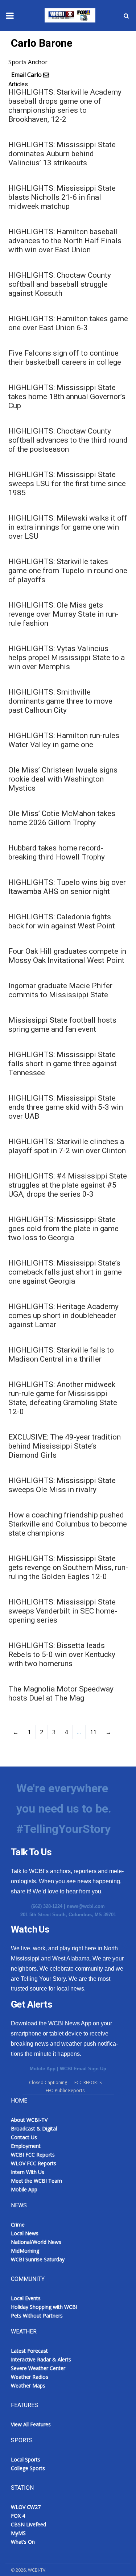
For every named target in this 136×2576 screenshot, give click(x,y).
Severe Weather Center (38, 2368)
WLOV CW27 (26, 2507)
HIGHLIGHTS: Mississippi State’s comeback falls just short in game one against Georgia (65, 1272)
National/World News (36, 2242)
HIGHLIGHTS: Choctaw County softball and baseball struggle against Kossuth (60, 284)
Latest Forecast (29, 2351)
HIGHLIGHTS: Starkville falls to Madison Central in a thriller (61, 1355)
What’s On (23, 2542)
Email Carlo (26, 75)
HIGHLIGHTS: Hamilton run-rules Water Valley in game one (64, 740)
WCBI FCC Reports (33, 2155)
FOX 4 (18, 2516)
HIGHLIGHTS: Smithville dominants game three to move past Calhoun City (60, 701)
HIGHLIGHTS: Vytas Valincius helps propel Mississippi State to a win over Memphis (67, 658)
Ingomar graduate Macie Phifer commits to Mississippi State (60, 990)
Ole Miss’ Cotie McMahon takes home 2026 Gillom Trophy (62, 818)
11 (93, 1732)
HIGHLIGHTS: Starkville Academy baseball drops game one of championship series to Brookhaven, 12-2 (65, 106)
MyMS (18, 2533)
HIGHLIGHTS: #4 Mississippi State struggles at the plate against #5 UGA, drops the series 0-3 (68, 1185)
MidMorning (25, 2251)
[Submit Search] (126, 16)
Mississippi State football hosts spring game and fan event (62, 1025)
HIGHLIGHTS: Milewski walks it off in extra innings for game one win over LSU (68, 527)
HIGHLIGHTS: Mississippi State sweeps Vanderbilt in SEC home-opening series (63, 1611)
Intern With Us (28, 2172)
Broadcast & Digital (34, 2128)
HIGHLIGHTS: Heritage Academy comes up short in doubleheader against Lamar (63, 1316)
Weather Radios (30, 2377)
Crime (18, 2225)
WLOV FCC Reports (34, 2163)
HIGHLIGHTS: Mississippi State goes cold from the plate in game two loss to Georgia (63, 1229)
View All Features (31, 2424)
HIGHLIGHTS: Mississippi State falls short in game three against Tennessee (63, 1064)
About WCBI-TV (29, 2120)
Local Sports (26, 2459)
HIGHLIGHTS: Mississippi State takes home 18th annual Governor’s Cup (67, 397)
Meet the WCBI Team (36, 2181)
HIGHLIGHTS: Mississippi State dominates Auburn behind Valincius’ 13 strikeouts (62, 154)
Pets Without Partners (37, 2316)
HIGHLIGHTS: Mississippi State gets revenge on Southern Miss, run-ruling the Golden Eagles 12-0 (68, 1567)
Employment (26, 2146)
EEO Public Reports (65, 2090)
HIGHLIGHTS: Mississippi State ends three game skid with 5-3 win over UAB (66, 1107)
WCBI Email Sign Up (83, 2069)
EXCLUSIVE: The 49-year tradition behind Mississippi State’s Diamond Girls (65, 1446)
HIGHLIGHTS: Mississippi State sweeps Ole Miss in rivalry (62, 1485)
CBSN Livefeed (28, 2524)
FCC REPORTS (88, 2082)
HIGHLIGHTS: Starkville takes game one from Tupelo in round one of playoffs (68, 571)
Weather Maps (28, 2386)
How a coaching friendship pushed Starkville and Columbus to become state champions (68, 1524)
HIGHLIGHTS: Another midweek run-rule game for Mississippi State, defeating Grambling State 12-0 (63, 1398)
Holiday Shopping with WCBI (44, 2307)
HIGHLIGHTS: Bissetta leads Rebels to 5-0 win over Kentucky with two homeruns (62, 1654)
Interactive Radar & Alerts (41, 2359)
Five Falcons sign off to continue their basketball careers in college (65, 358)
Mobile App (43, 2069)
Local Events (26, 2298)
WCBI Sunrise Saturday (38, 2259)
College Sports (28, 2468)
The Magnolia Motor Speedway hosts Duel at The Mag (61, 1693)
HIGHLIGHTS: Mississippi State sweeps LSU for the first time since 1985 (67, 484)
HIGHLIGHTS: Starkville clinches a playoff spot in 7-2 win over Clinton (67, 1146)
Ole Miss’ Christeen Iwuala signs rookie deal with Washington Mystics (63, 779)
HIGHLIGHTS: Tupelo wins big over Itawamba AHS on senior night (67, 887)
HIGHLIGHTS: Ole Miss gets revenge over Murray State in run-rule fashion (63, 614)
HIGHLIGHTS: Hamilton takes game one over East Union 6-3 (68, 323)
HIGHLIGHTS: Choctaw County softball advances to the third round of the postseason (68, 440)
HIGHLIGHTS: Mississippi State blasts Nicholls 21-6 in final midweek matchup (62, 197)
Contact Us (24, 2137)
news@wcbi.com (86, 1906)
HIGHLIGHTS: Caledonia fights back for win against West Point (62, 921)
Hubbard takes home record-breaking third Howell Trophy (57, 852)
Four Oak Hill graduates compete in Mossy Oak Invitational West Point (67, 956)
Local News (25, 2233)
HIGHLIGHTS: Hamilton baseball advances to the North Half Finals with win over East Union (65, 241)
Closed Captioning (48, 2082)
